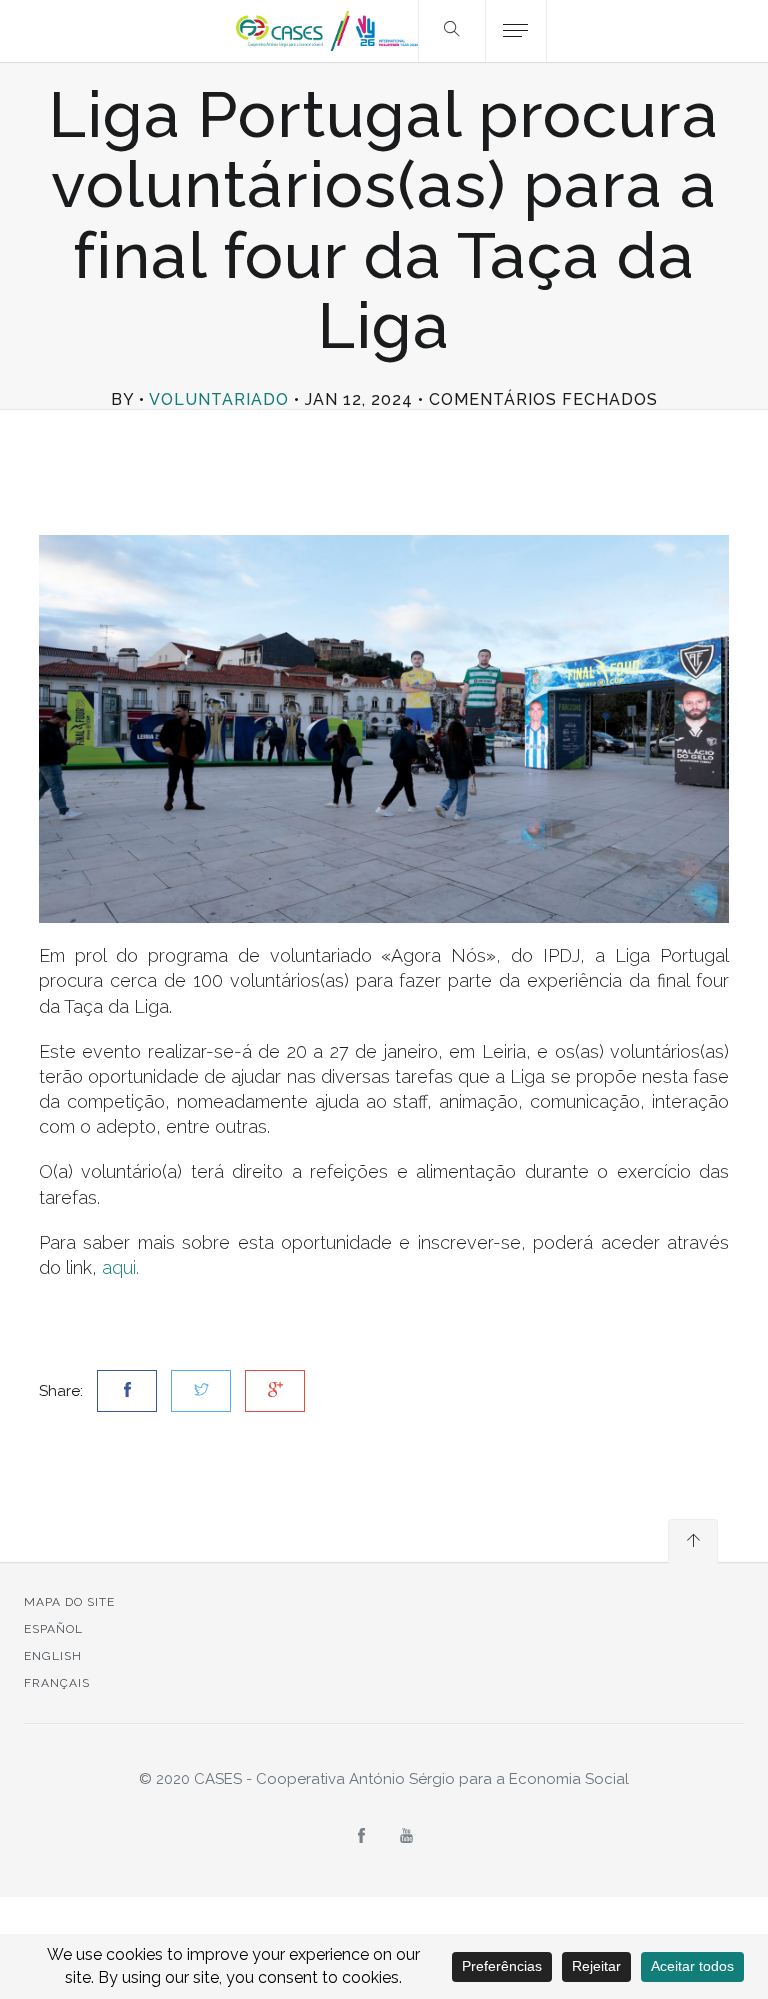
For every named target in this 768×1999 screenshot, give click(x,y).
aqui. (120, 1267)
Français (57, 1683)
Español (53, 1629)
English (53, 1656)
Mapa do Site (69, 1602)
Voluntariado (219, 399)
